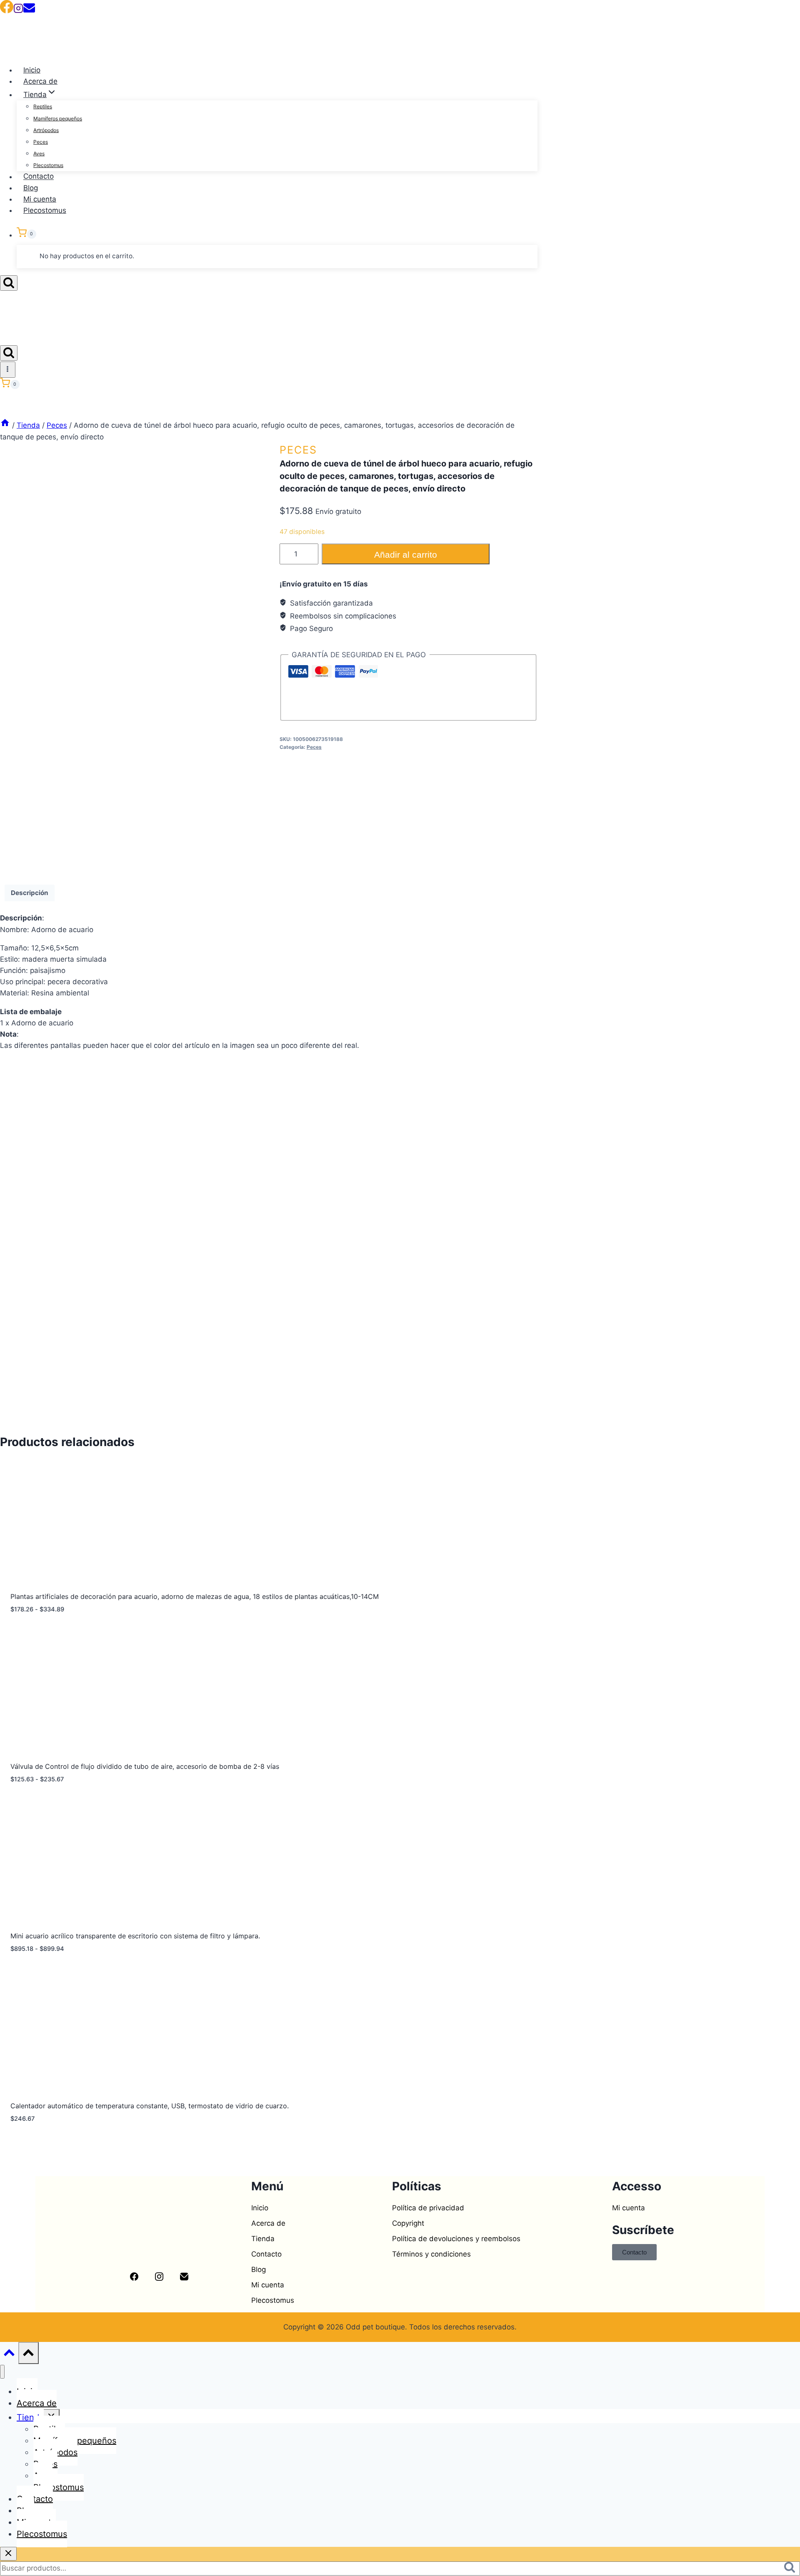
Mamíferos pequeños (58, 118)
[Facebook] (5, 299)
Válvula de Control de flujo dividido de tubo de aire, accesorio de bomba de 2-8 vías (145, 1766)
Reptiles (43, 106)
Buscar (792, 2569)
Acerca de (40, 81)
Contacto (39, 177)
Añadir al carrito (406, 555)
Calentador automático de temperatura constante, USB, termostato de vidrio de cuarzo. (150, 2106)
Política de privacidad (428, 2208)
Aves (39, 153)
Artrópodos (46, 130)
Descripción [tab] (30, 893)
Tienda (263, 2239)
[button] (315, 2239)
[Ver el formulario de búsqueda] (9, 283)
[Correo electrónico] (29, 11)
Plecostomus (48, 165)
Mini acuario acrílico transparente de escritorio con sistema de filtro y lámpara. (135, 1936)
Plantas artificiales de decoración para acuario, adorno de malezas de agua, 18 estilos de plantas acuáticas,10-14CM (195, 1596)
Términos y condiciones (431, 2254)
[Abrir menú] (8, 369)
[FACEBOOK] (7, 11)
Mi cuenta (40, 199)
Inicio (32, 70)
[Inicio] (5, 425)
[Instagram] (18, 11)
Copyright (408, 2223)
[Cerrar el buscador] (8, 2554)
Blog (31, 188)
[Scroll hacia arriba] (9, 2355)
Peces (41, 142)
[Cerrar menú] (2, 2372)
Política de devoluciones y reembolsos (456, 2239)
